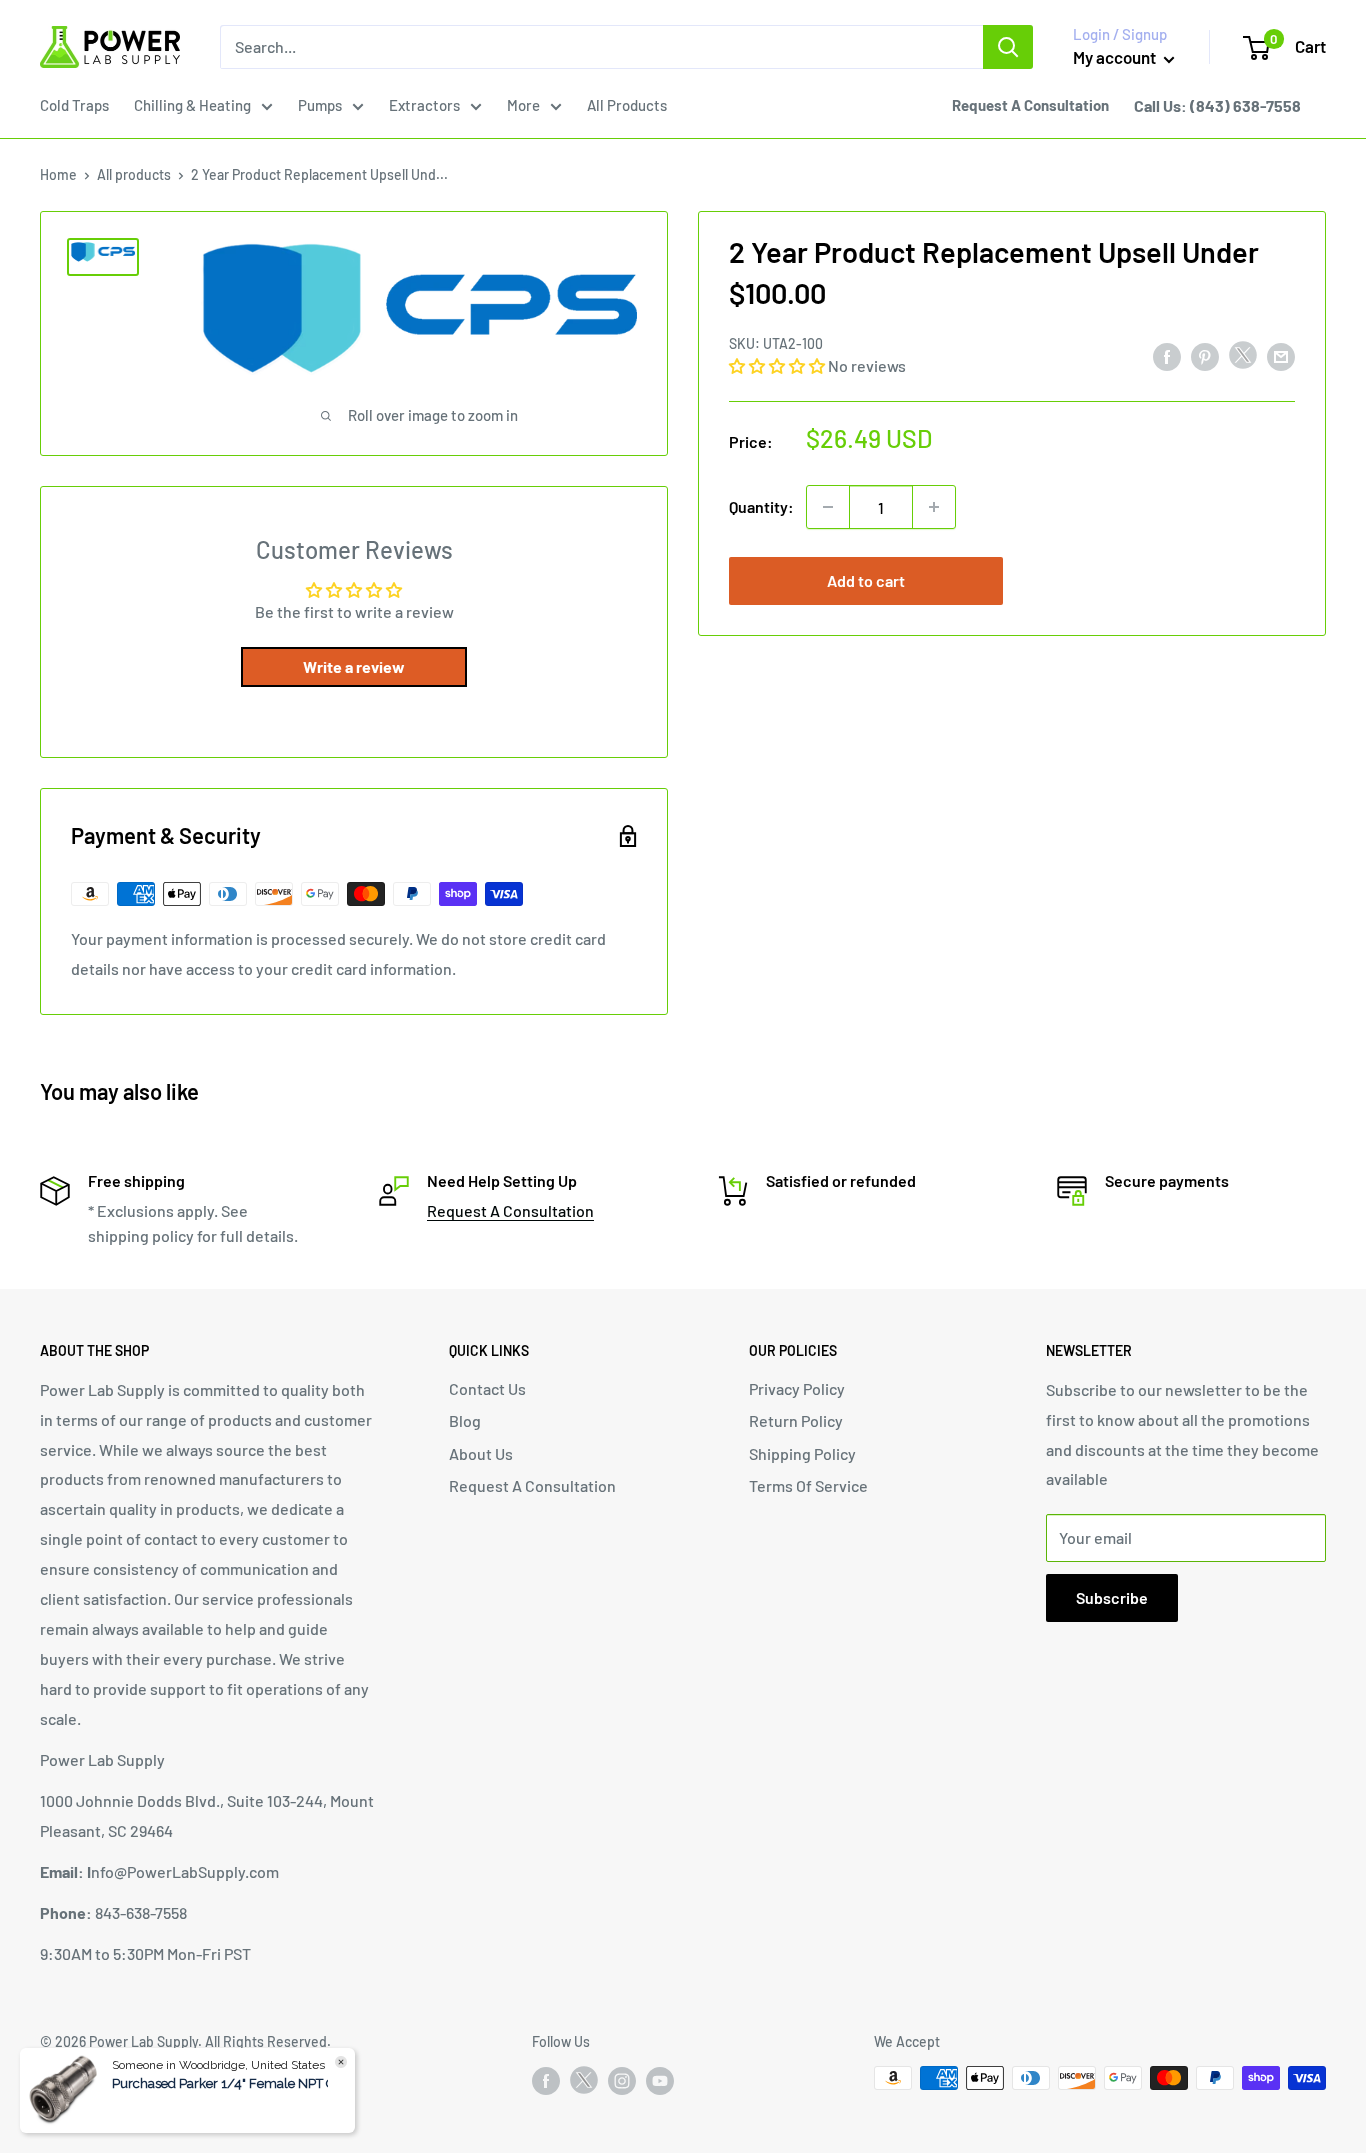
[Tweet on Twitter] (1243, 359)
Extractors (424, 105)
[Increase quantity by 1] (934, 507)
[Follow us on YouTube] (660, 2080)
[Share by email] (1281, 356)
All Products (627, 105)
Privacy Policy (797, 1388)
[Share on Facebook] (1167, 356)
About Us (481, 1453)
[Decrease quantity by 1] (828, 507)
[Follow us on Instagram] (622, 2080)
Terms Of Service (808, 1485)
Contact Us (487, 1388)
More (523, 105)
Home (58, 174)
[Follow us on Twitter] (584, 2084)
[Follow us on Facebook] (546, 2080)
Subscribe (1112, 1597)
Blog (465, 1420)
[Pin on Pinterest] (1205, 356)
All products (134, 174)
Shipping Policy (802, 1453)
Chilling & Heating (192, 105)
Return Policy (796, 1420)
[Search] (1008, 47)
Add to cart (866, 580)
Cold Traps (74, 105)
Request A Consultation (510, 1210)
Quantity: (761, 506)
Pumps (320, 105)
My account (1116, 57)
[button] (777, 365)
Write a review (354, 666)
